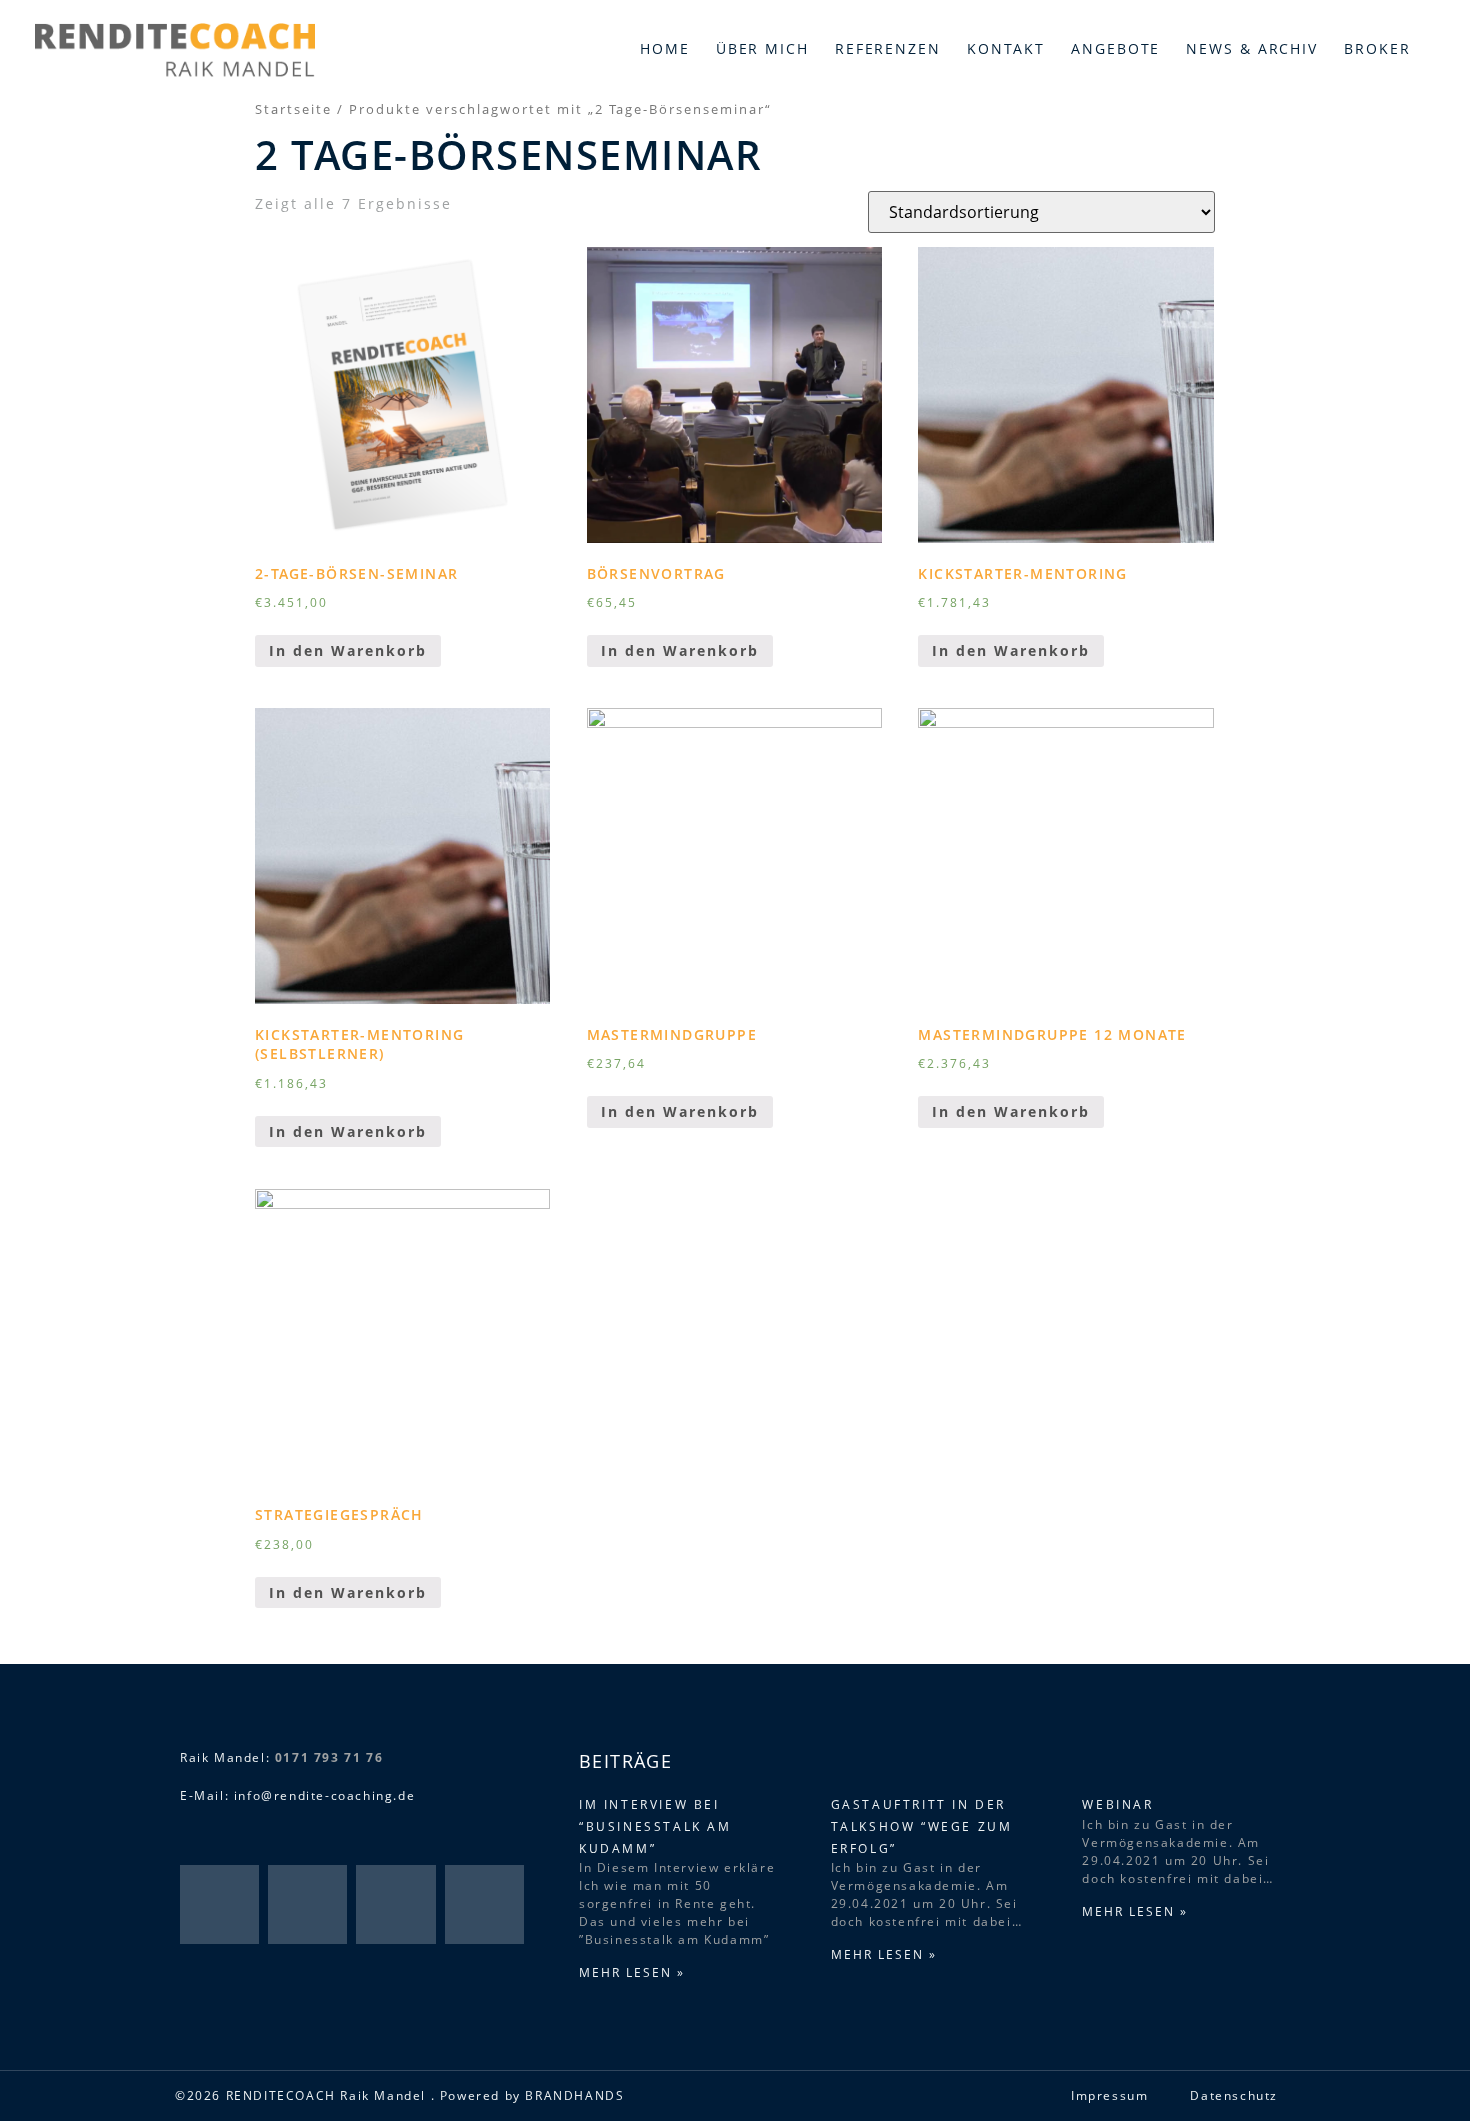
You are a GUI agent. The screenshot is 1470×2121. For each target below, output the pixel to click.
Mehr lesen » (632, 1972)
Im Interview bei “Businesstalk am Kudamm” (655, 1826)
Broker (1377, 48)
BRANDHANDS (574, 2095)
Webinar (1117, 1804)
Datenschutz (1234, 2095)
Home (665, 48)
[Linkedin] (395, 1904)
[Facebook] (219, 1904)
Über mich (762, 48)
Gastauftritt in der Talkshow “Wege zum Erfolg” (922, 1826)
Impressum (1109, 2095)
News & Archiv (1252, 48)
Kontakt (1006, 48)
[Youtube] (484, 1904)
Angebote (1115, 48)
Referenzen (888, 48)
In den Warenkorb (348, 650)
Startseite (293, 109)
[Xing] (307, 1904)
